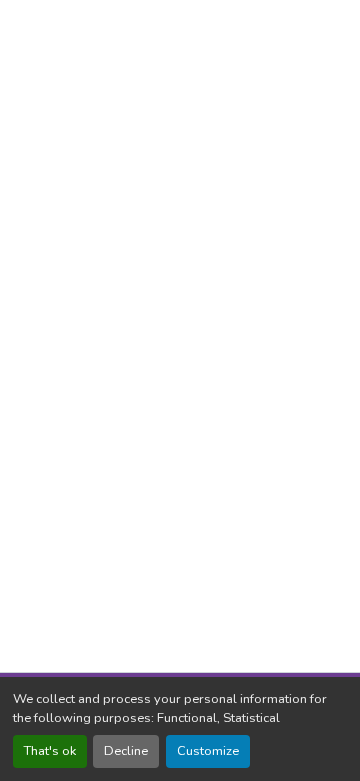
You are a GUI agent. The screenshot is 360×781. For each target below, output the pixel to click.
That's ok (50, 751)
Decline (126, 751)
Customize (208, 751)
